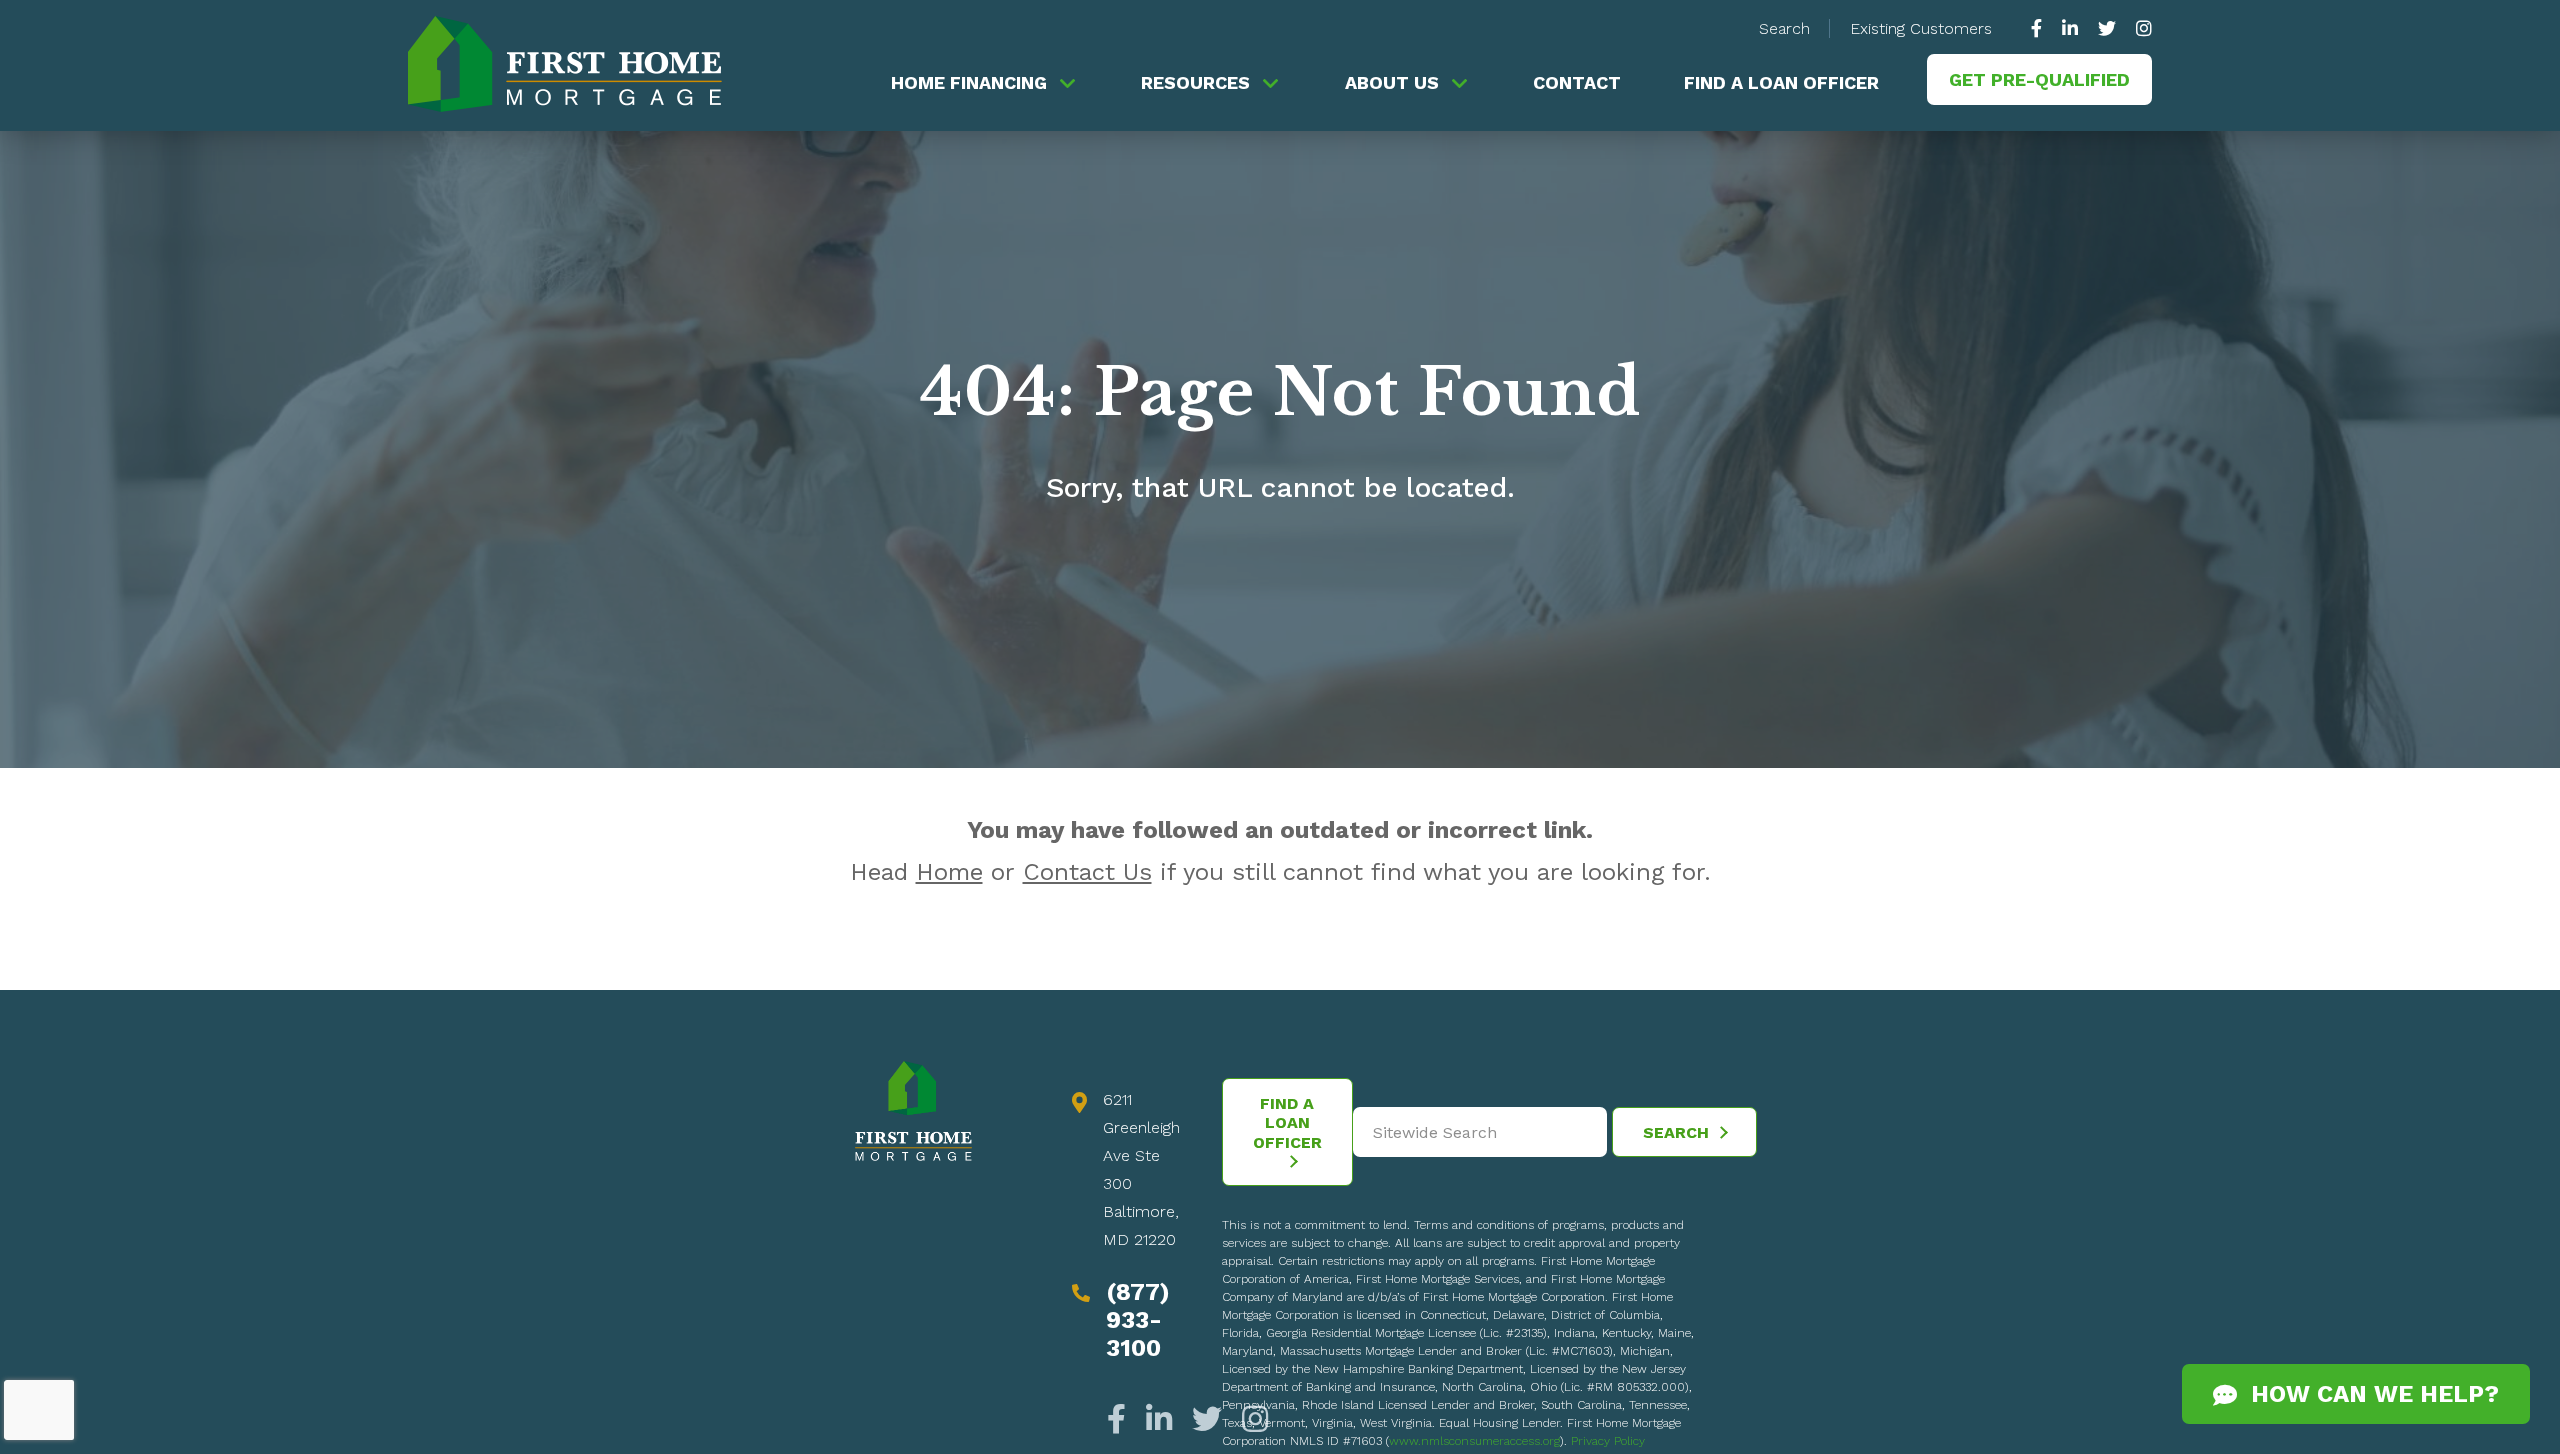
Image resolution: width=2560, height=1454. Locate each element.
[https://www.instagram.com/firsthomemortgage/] (2139, 28)
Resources (1195, 82)
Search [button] (1784, 28)
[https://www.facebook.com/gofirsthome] (2041, 28)
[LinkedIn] (1159, 1419)
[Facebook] (1121, 1419)
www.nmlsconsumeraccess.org (1474, 1441)
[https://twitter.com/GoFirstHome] (2107, 28)
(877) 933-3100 (1138, 1320)
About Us (1392, 82)
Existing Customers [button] (1921, 28)
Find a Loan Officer (1781, 82)
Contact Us (1087, 872)
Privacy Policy (1608, 1441)
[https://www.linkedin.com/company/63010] (2070, 28)
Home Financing (969, 82)
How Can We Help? (2368, 1394)
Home (949, 872)
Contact (1577, 82)
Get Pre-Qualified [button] (2039, 79)
